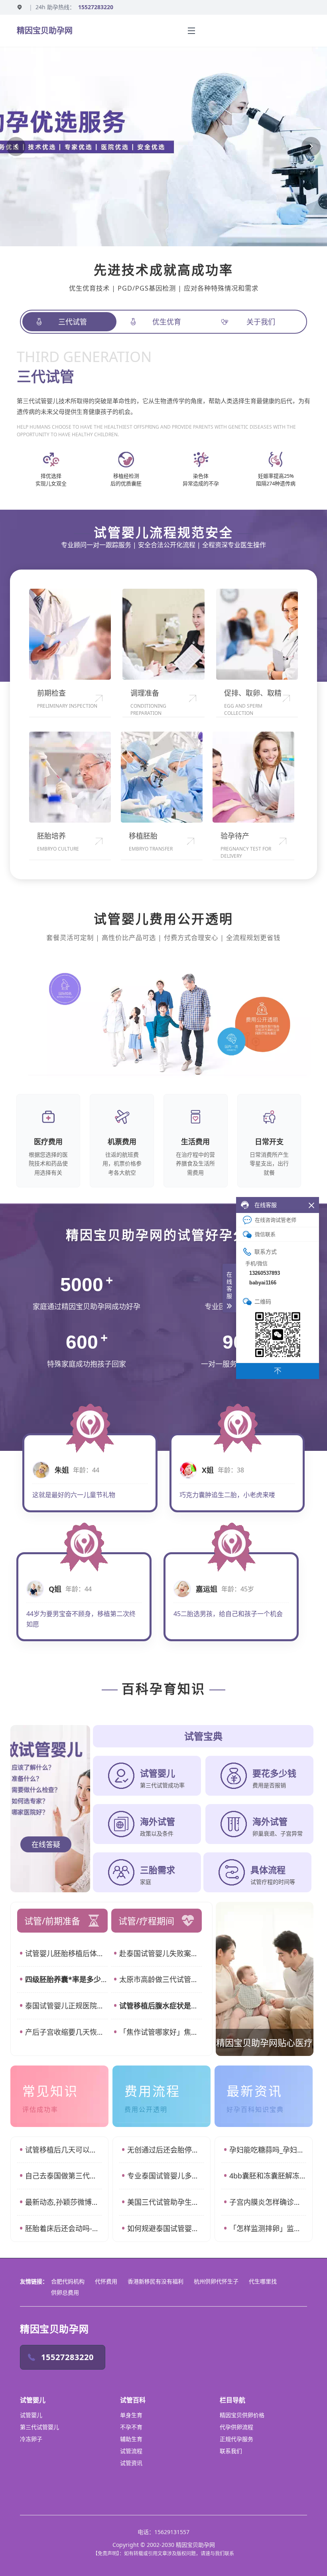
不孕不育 (131, 2427)
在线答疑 (46, 1844)
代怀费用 (106, 2281)
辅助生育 (131, 2439)
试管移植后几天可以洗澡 (63, 2150)
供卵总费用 (65, 2292)
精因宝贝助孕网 (45, 31)
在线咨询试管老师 (276, 1220)
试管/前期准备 (52, 1921)
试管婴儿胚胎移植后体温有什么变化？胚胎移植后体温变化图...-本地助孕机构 (66, 1953)
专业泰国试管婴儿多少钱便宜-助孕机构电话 (165, 2176)
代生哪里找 (263, 2281)
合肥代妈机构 (68, 2281)
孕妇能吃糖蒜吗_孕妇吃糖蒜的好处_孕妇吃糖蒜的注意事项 (268, 2150)
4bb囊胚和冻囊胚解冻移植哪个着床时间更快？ (268, 2176)
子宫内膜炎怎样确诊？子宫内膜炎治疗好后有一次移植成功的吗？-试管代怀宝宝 (268, 2202)
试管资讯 (131, 2463)
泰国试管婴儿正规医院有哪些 (66, 2006)
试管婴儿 (31, 2415)
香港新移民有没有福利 (156, 2281)
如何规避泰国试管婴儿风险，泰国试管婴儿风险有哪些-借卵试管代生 (165, 2228)
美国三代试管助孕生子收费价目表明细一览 (165, 2202)
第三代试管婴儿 (39, 2427)
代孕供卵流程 (236, 2427)
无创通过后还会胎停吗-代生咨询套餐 (165, 2150)
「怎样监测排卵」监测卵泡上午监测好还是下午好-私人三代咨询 (268, 2228)
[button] (16, 146)
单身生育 (131, 2415)
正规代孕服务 (236, 2439)
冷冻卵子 (31, 2439)
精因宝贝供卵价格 (242, 2415)
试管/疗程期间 (146, 1921)
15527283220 (96, 7)
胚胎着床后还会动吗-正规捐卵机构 (63, 2228)
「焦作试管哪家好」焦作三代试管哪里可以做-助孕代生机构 (161, 2032)
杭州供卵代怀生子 (216, 2281)
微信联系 (265, 1234)
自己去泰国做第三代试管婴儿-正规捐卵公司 (63, 2176)
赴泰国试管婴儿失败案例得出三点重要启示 (161, 1953)
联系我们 (231, 2451)
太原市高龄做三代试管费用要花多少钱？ (161, 1979)
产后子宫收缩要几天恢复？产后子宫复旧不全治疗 (66, 2032)
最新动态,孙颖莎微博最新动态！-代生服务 (63, 2202)
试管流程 (131, 2451)
